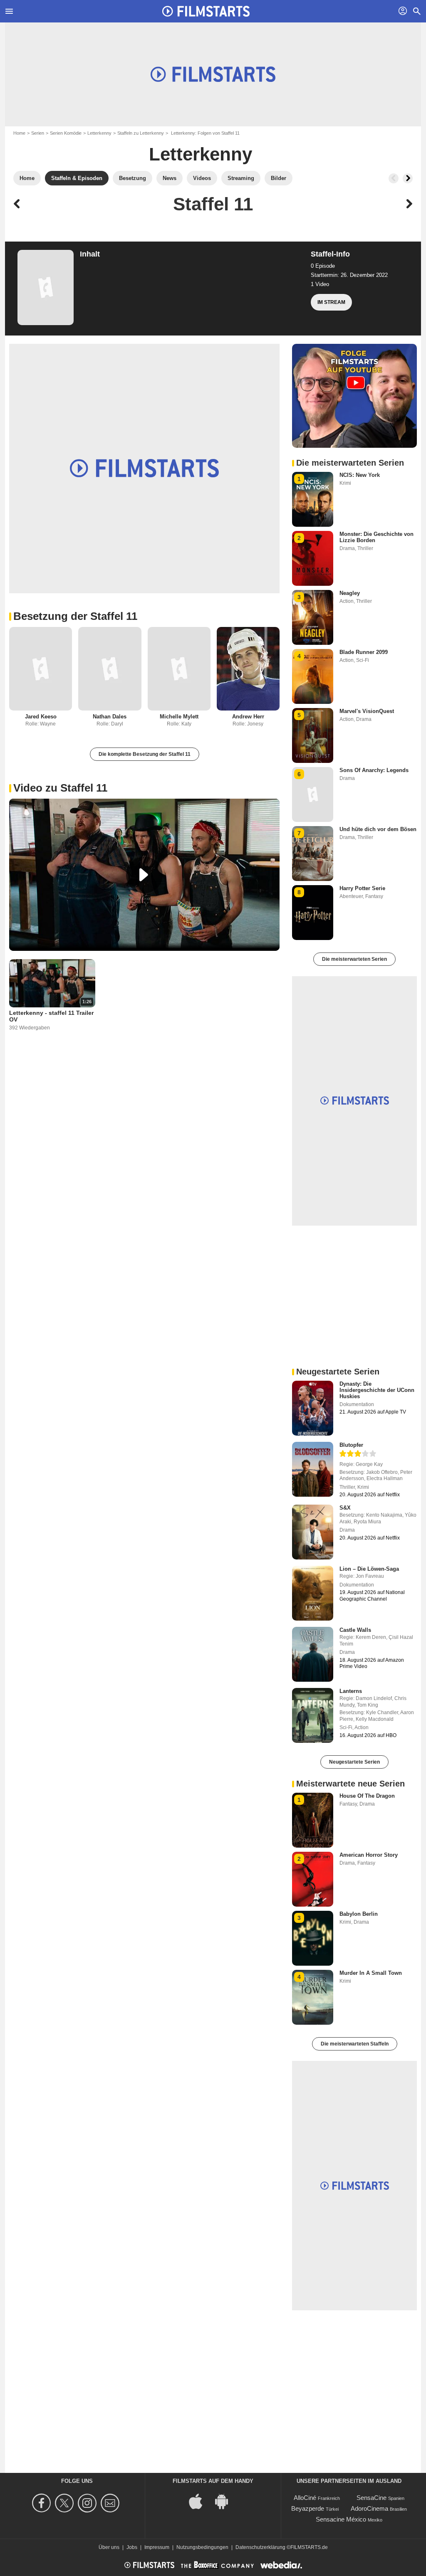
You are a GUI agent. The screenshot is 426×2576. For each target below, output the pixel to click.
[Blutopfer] (313, 1469)
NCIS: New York (360, 475)
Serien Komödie (66, 133)
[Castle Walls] (313, 1654)
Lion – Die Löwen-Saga (369, 1569)
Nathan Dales (110, 717)
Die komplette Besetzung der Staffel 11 (145, 754)
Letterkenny (99, 133)
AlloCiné (305, 2498)
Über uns (109, 2547)
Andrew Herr (248, 717)
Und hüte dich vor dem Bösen (378, 829)
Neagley (350, 593)
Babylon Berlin (359, 1914)
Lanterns (351, 1691)
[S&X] (313, 1532)
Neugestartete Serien (354, 1762)
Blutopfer (351, 1445)
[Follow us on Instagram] (88, 2503)
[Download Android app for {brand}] (226, 2501)
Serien (38, 133)
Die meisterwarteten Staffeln (355, 2044)
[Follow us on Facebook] (43, 2503)
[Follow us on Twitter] (66, 2503)
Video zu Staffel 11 (60, 788)
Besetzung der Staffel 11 (75, 616)
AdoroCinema (369, 2508)
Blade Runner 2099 (364, 652)
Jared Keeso (41, 717)
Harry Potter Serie (362, 888)
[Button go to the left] (394, 178)
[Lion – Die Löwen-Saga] (313, 1593)
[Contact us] (111, 2503)
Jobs (132, 2547)
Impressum (157, 2547)
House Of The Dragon (367, 1796)
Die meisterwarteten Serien (354, 959)
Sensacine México (341, 2519)
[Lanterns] (313, 1715)
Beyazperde (308, 2508)
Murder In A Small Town (371, 1973)
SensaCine (372, 2498)
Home (19, 133)
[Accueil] (206, 11)
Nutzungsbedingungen (202, 2547)
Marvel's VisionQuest (367, 711)
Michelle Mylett (179, 717)
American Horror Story (369, 1855)
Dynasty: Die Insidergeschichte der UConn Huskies (377, 1390)
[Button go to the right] (408, 178)
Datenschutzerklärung (260, 2547)
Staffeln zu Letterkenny (141, 133)
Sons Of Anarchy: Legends (374, 770)
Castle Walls (355, 1630)
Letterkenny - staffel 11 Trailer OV (51, 1016)
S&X (345, 1508)
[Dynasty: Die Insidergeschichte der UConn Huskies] (313, 1408)
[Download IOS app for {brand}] (200, 2501)
